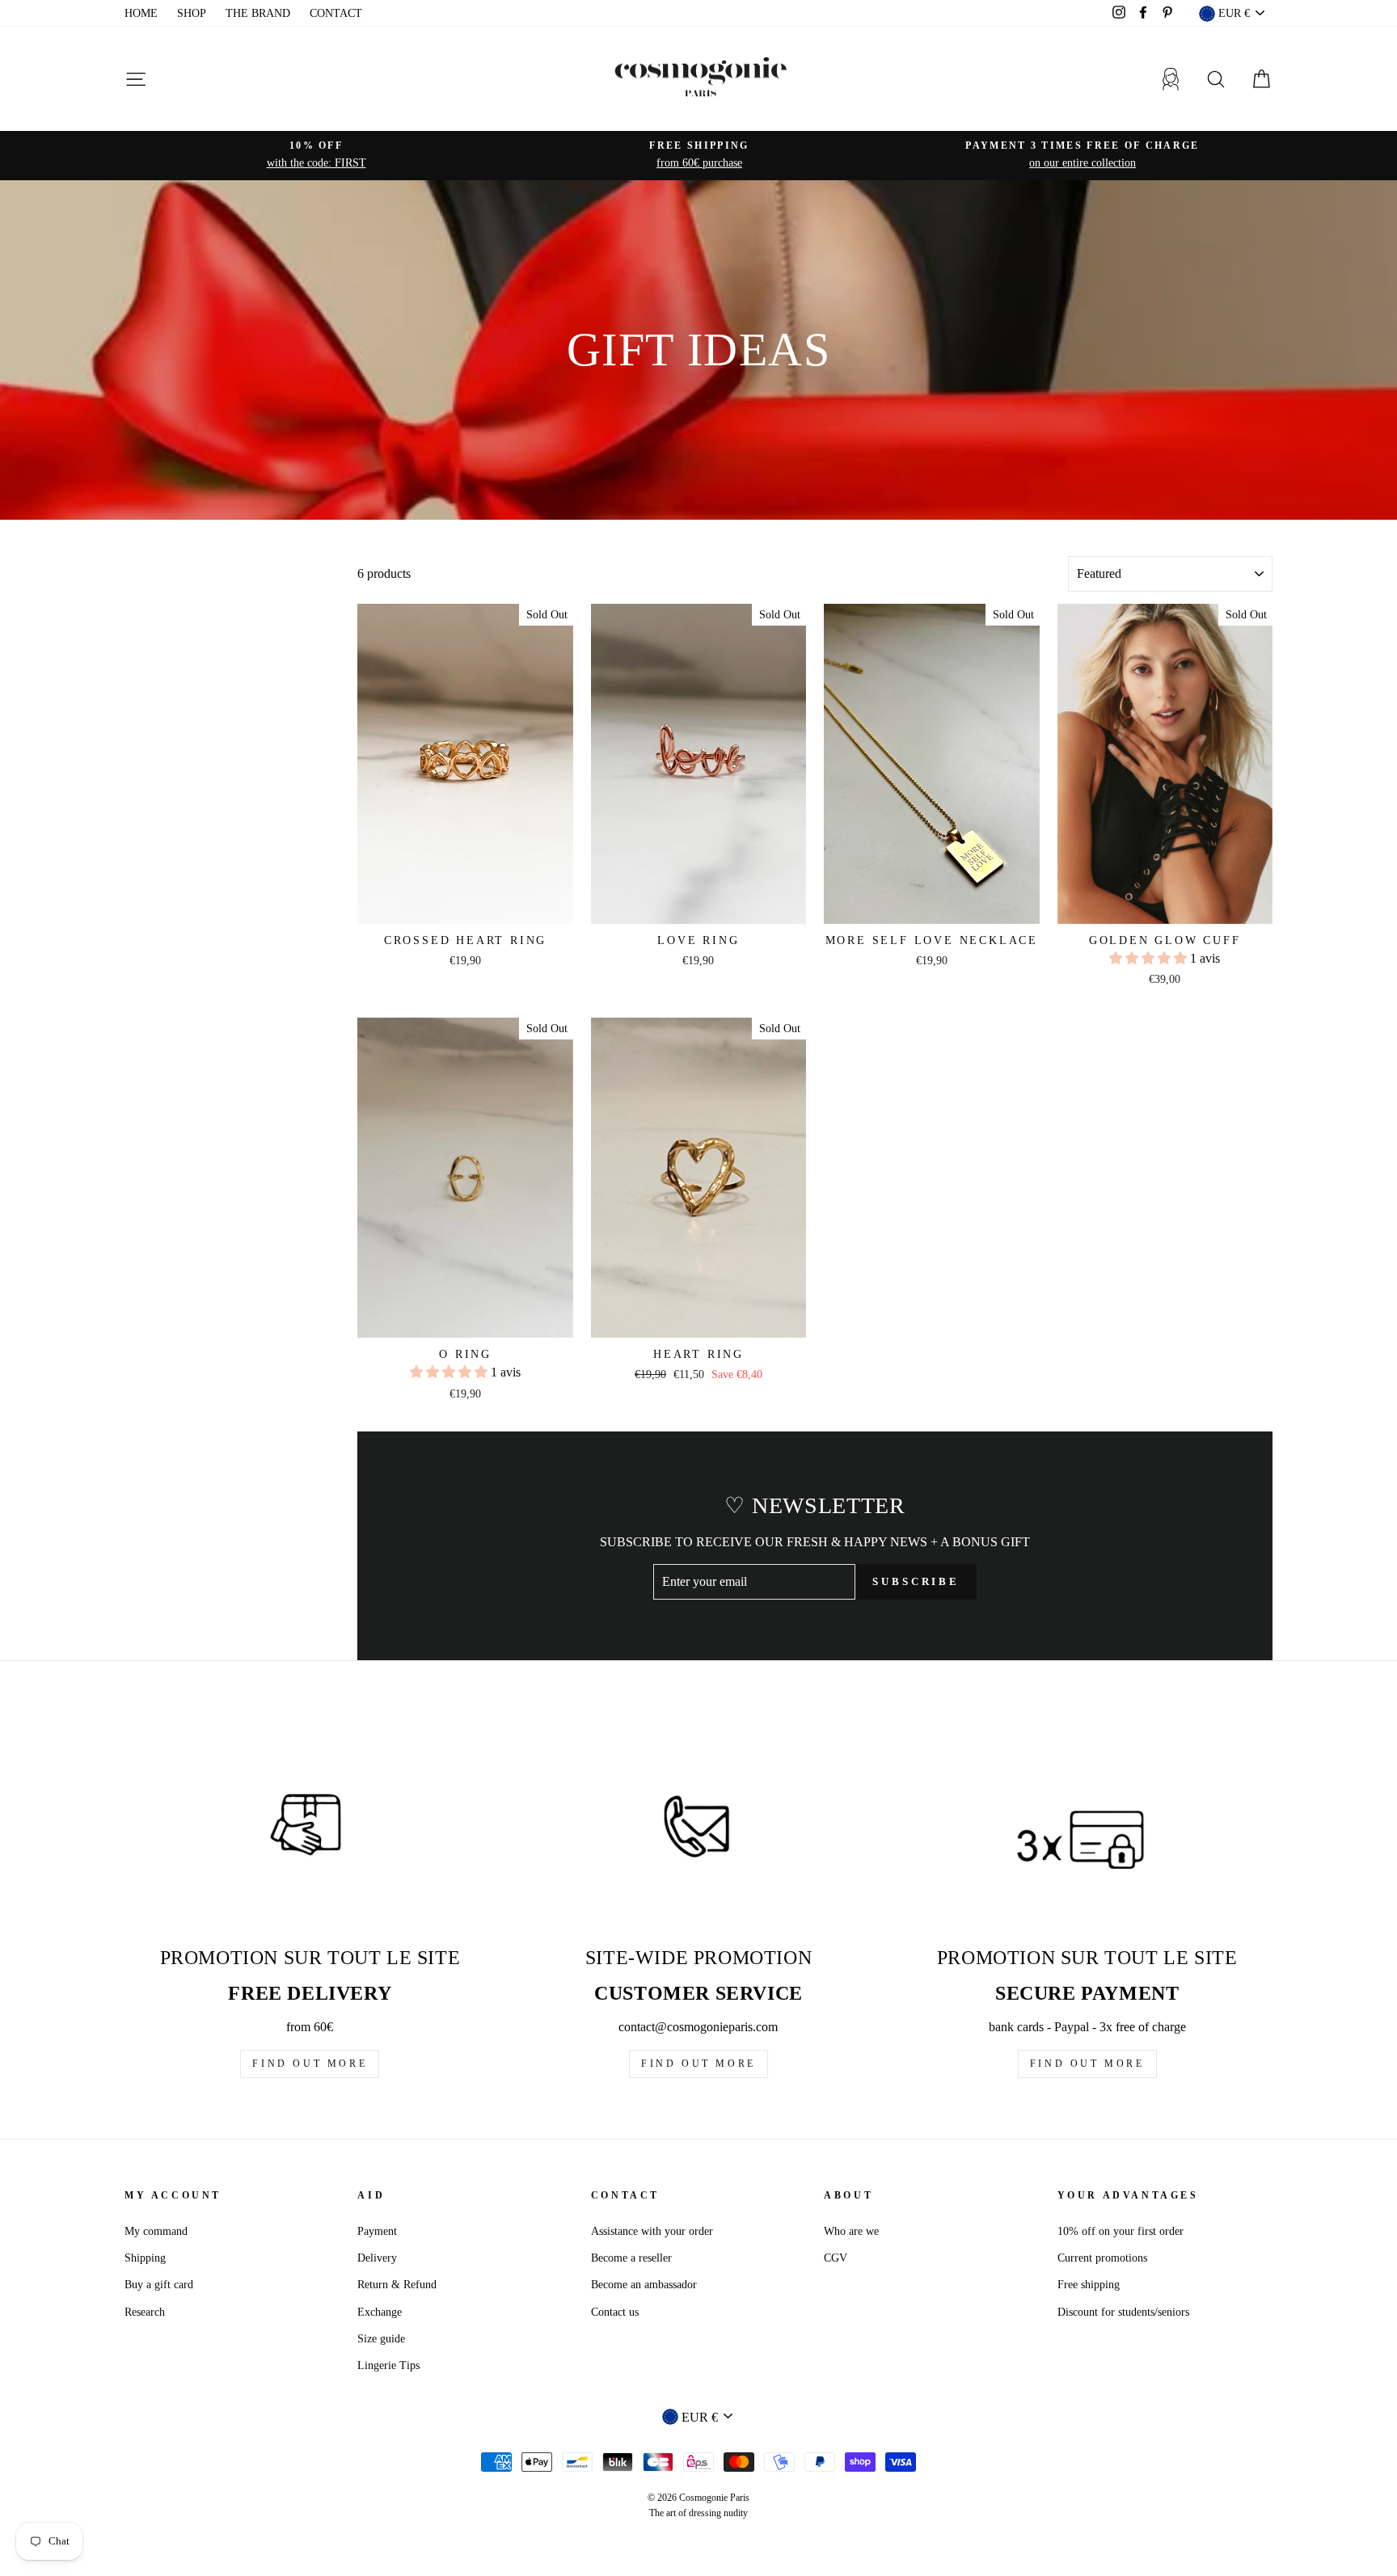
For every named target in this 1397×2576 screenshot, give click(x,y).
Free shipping (1089, 2285)
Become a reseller (631, 2258)
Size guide (381, 2339)
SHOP (192, 13)
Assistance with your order (652, 2231)
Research (145, 2312)
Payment (377, 2231)
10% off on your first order (1121, 2231)
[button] (1150, 958)
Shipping (145, 2258)
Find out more (310, 2064)
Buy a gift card (159, 2285)
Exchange (380, 2312)
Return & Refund (397, 2285)
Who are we (851, 2231)
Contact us (615, 2312)
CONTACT (336, 13)
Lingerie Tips (388, 2365)
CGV (836, 2258)
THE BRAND (258, 13)
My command (156, 2231)
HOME (141, 13)
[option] (316, 155)
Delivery (377, 2258)
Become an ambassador (644, 2285)
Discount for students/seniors (1123, 2312)
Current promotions (1102, 2258)
